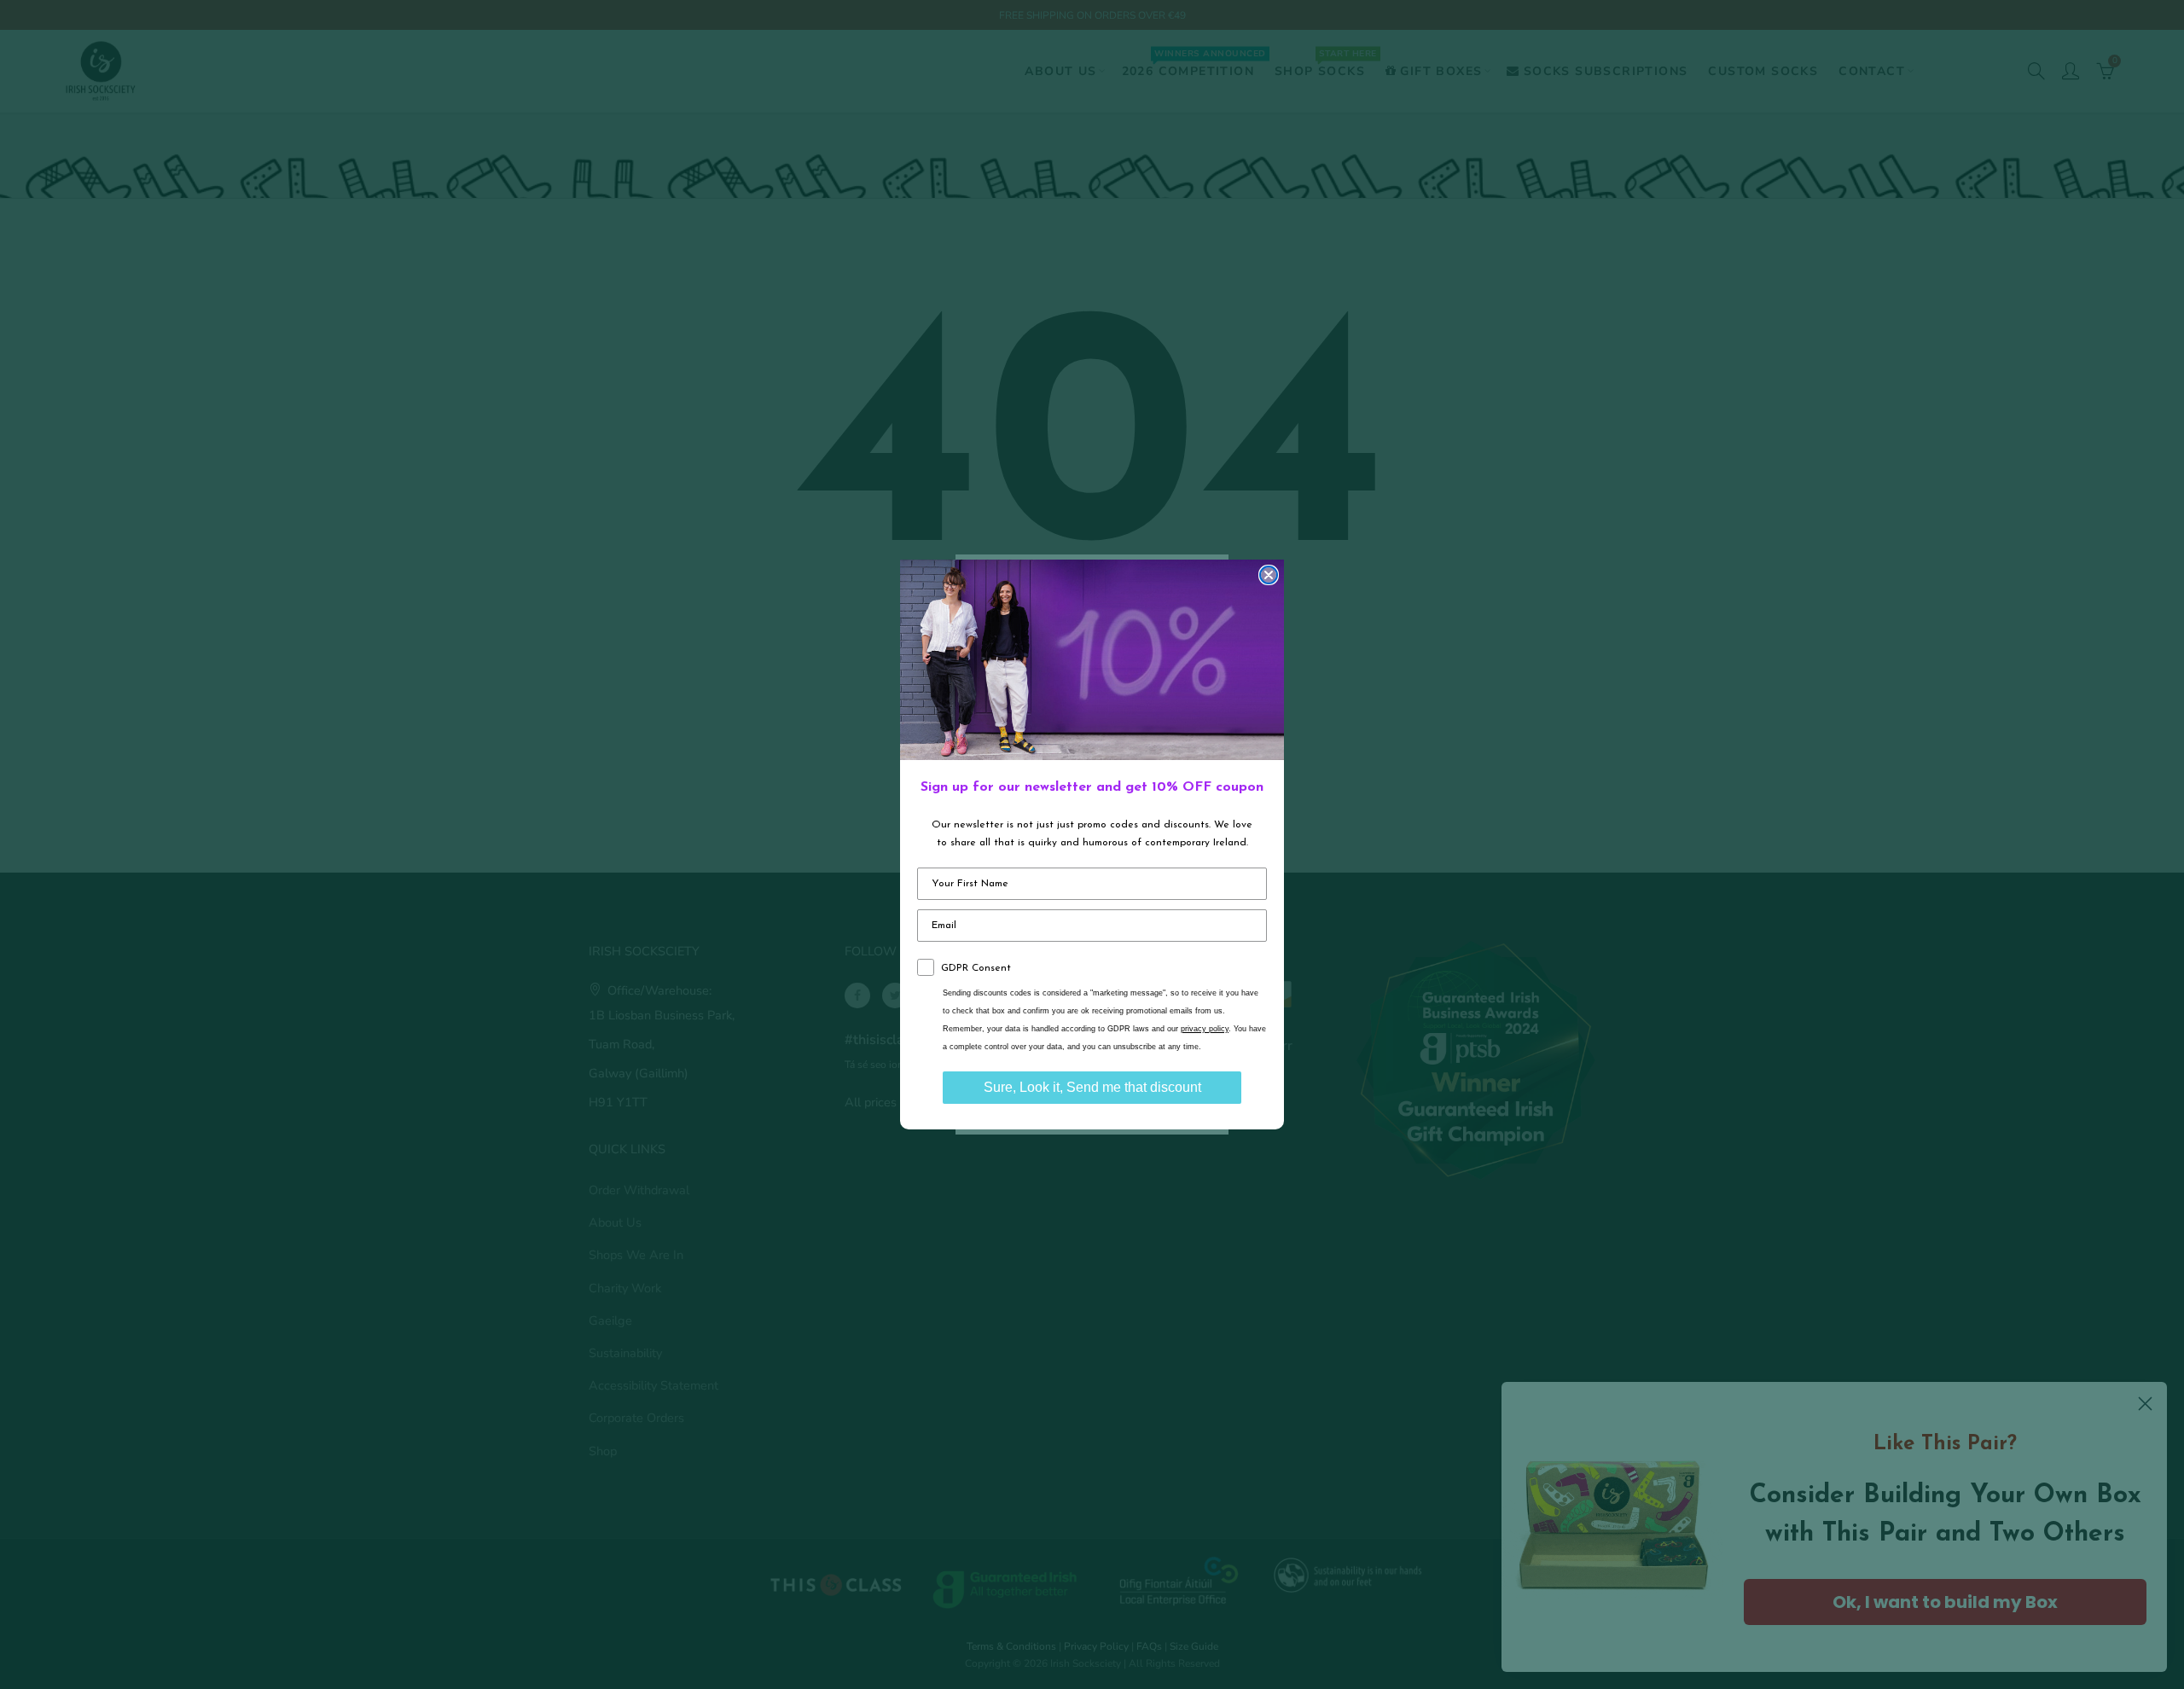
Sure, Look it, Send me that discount (1092, 1087)
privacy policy (1205, 1029)
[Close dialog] (1269, 575)
